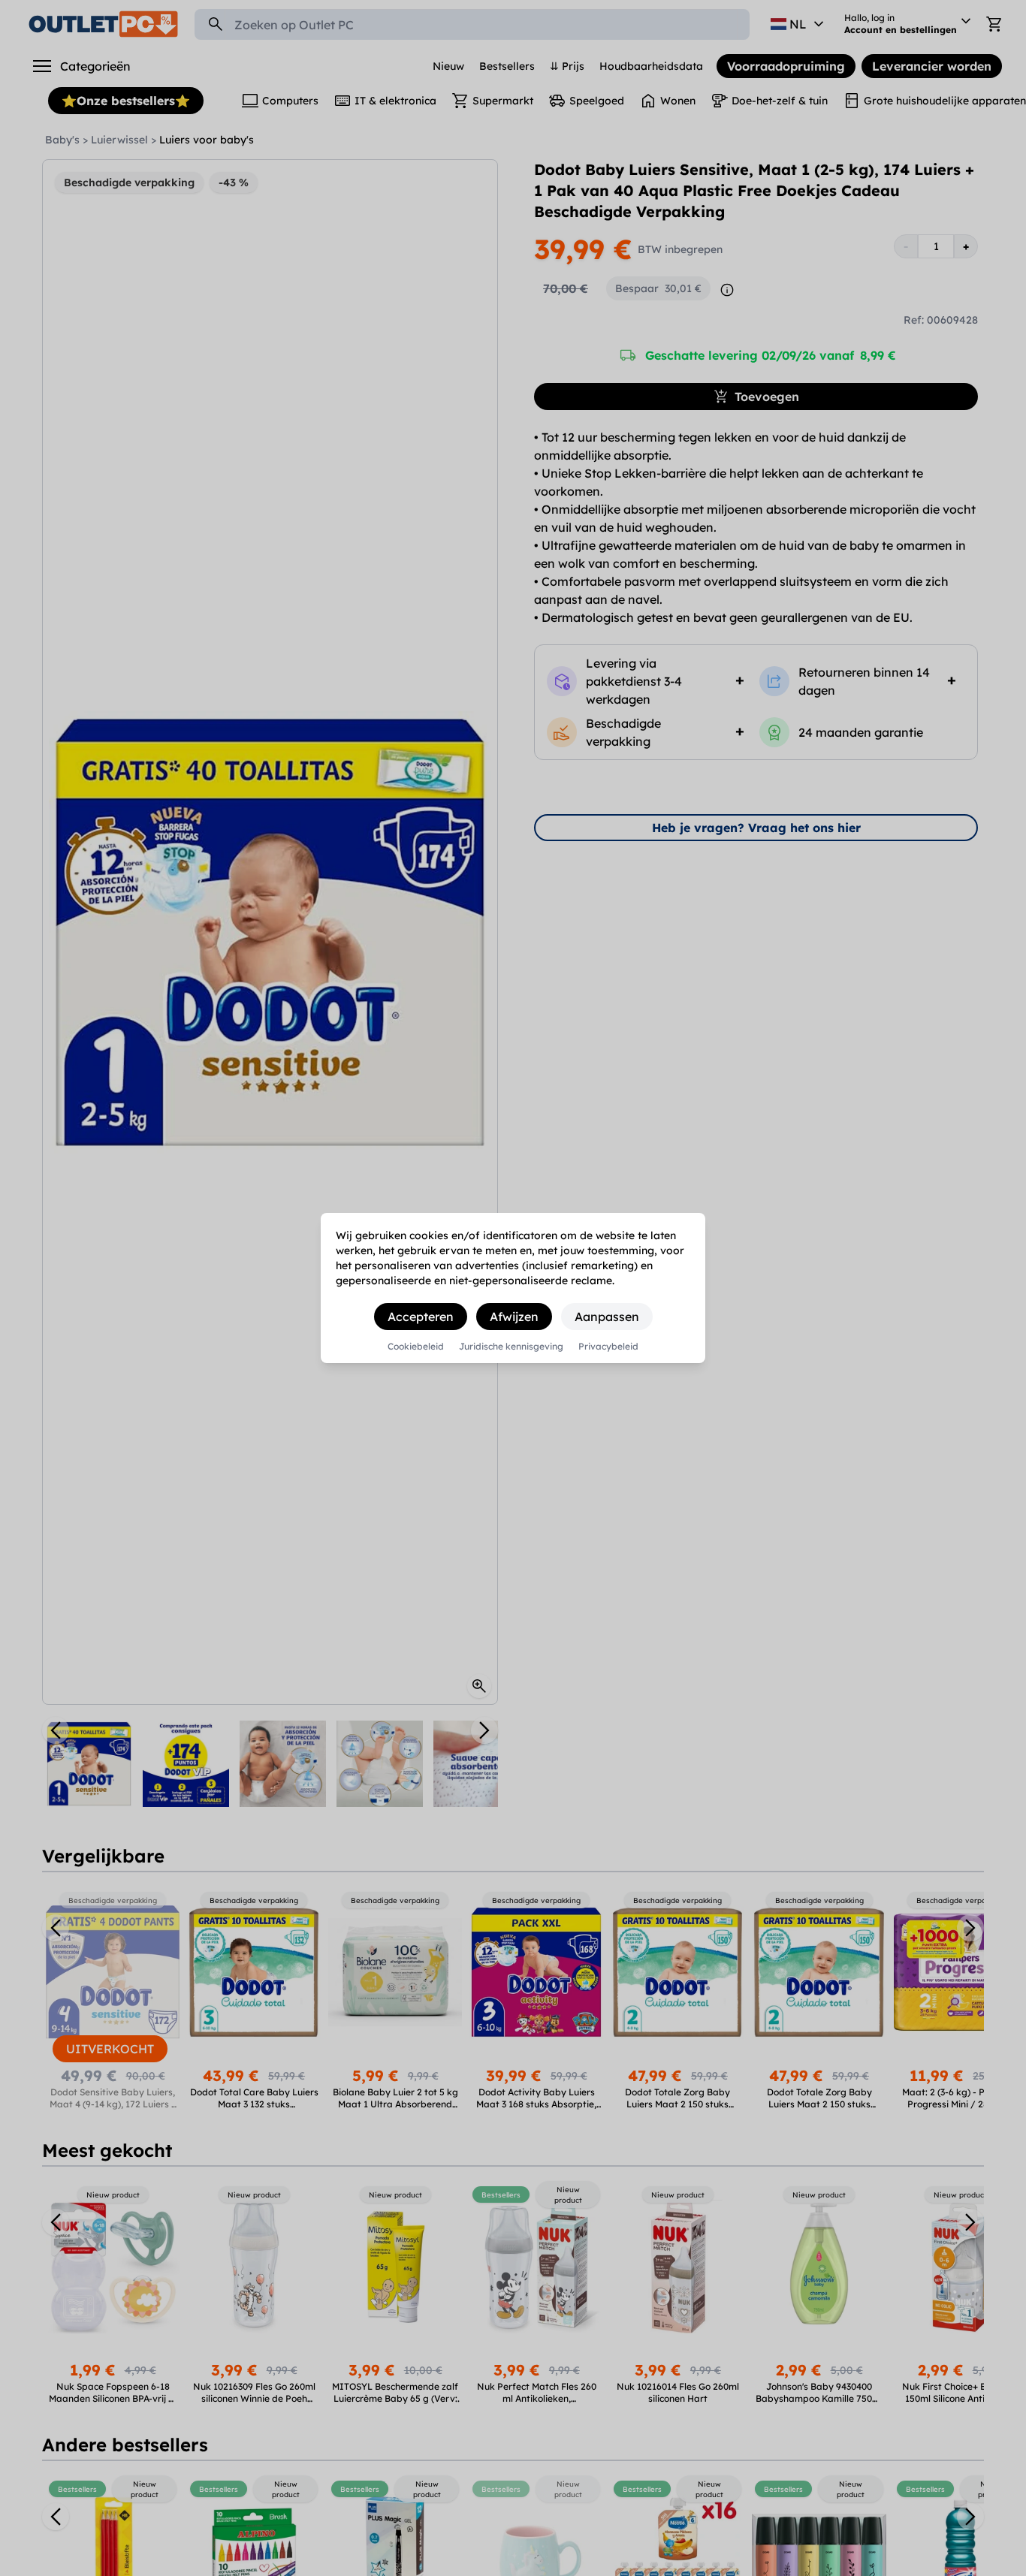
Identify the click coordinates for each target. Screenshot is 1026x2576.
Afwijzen (514, 1317)
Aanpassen (607, 1317)
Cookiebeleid (416, 1347)
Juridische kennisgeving (511, 1347)
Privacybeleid (608, 1347)
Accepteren (421, 1317)
